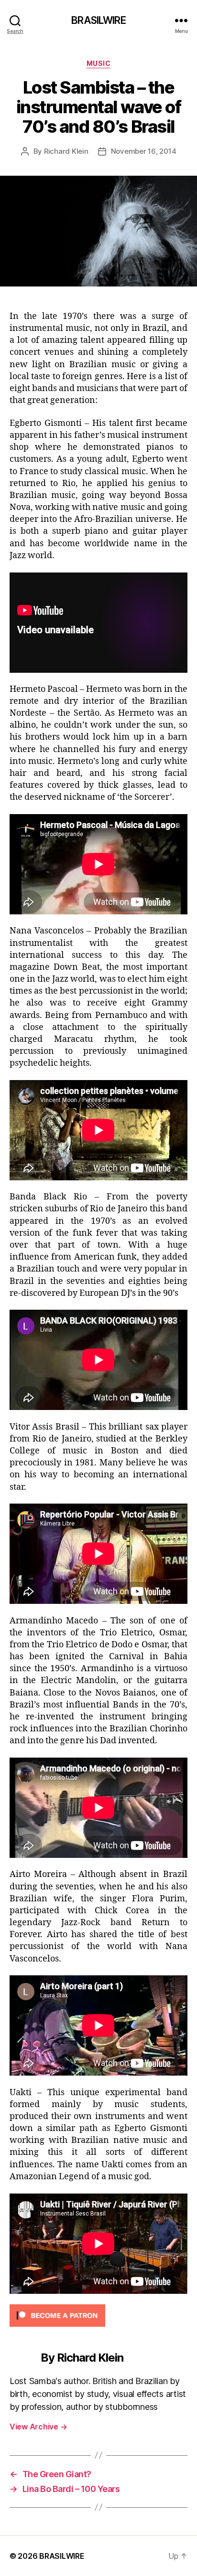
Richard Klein (66, 151)
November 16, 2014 (144, 151)
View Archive (38, 2427)
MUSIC (99, 63)
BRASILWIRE (98, 20)
